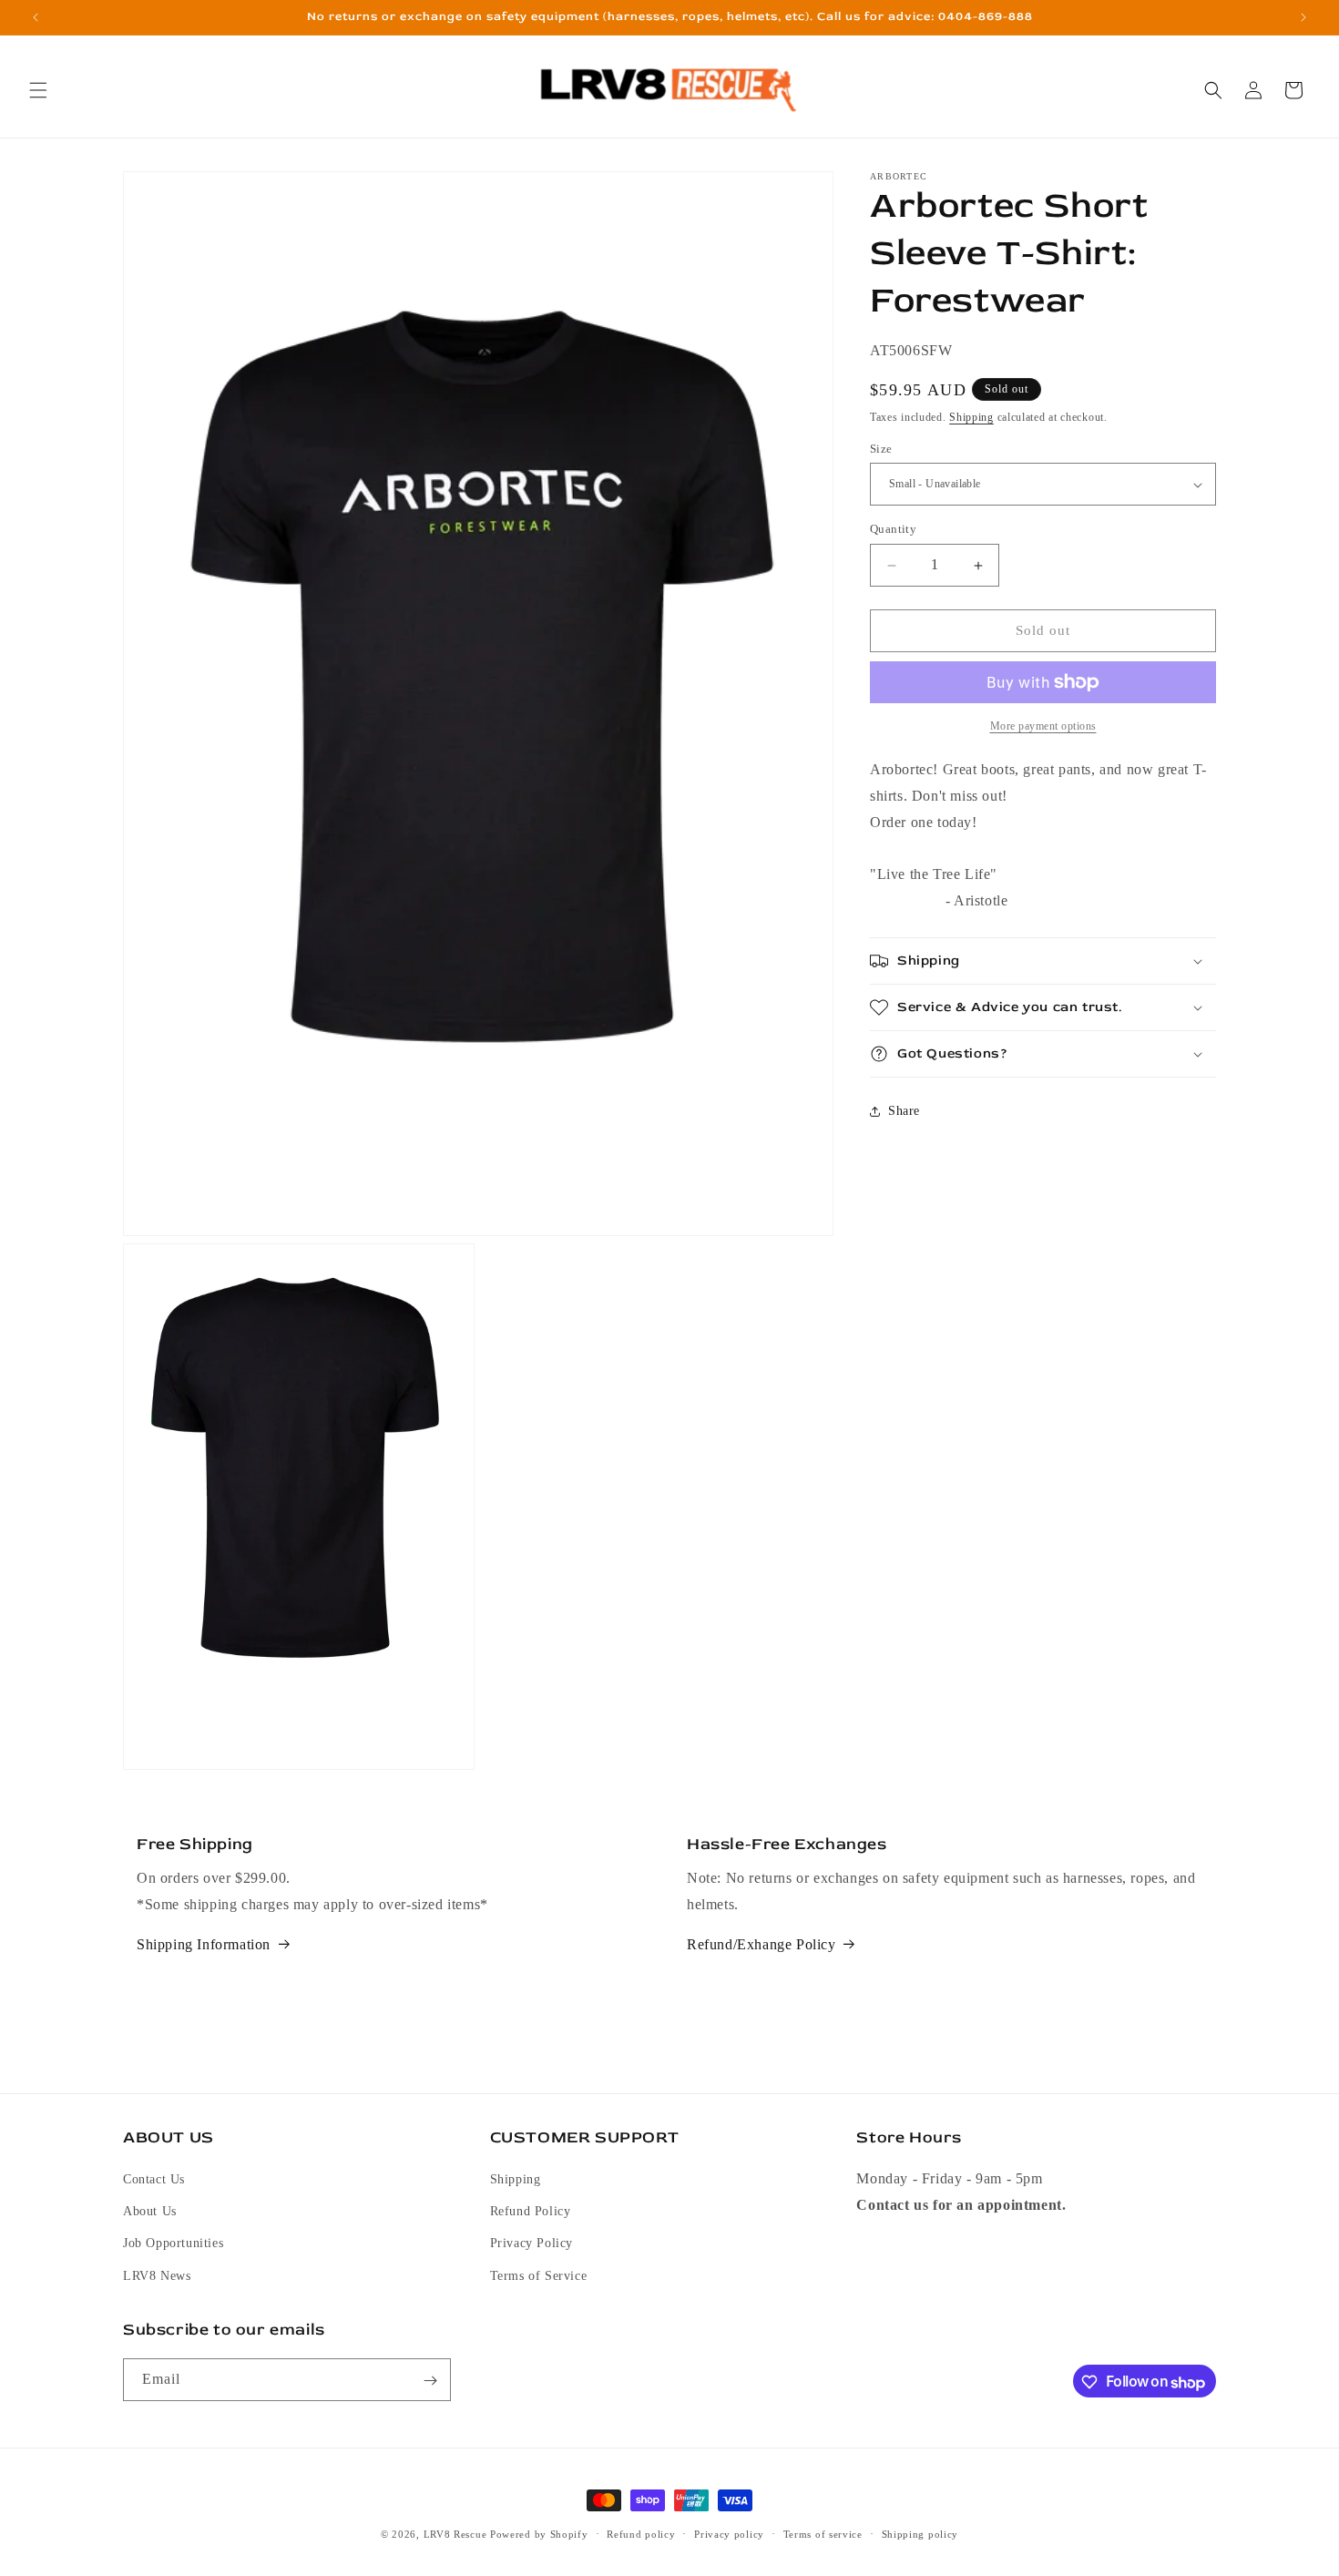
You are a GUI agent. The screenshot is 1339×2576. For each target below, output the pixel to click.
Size (881, 449)
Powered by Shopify (539, 2534)
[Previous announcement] (36, 17)
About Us (150, 2212)
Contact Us (154, 2180)
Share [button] (904, 1111)
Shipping (971, 417)
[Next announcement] (1303, 17)
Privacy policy (729, 2534)
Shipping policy (920, 2534)
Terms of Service (539, 2276)
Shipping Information (204, 1944)
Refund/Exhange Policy (761, 1944)
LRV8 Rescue (455, 2534)
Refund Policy (531, 2212)
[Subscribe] (430, 2381)
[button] (38, 90)
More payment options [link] (1043, 726)
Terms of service (823, 2534)
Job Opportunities (173, 2244)
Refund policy (641, 2534)
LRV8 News (157, 2276)
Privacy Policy (532, 2244)
